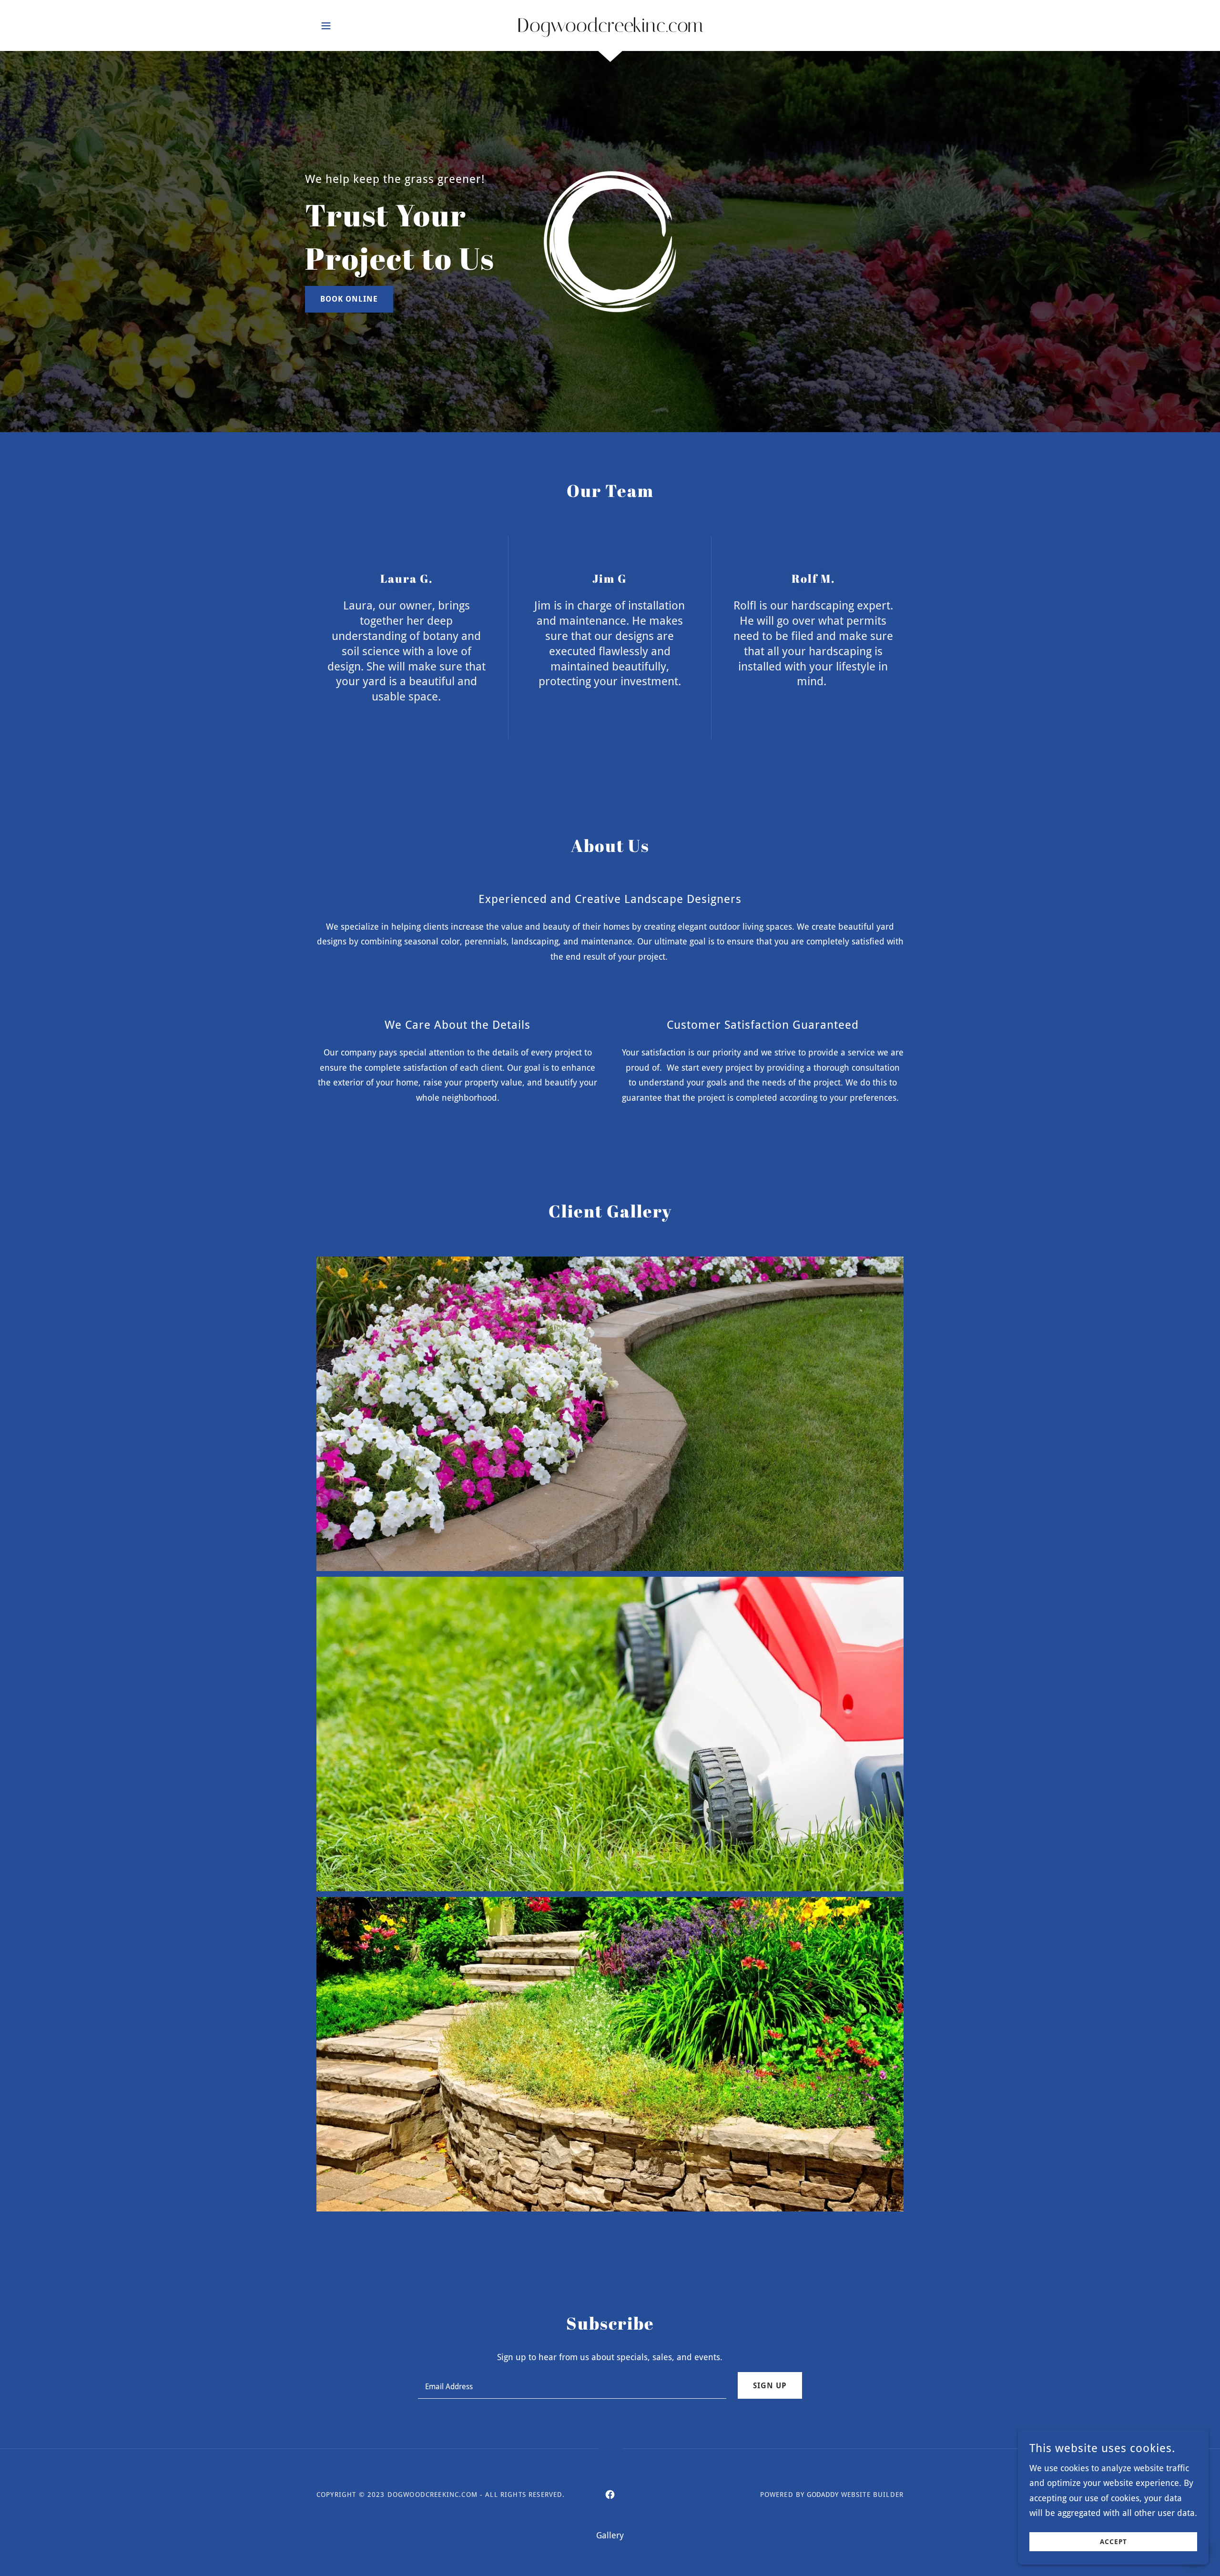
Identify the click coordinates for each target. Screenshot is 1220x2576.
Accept (1113, 2542)
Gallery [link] (610, 2535)
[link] (610, 29)
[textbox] (572, 2385)
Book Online (349, 299)
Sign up (770, 2386)
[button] (326, 26)
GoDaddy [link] (823, 2495)
